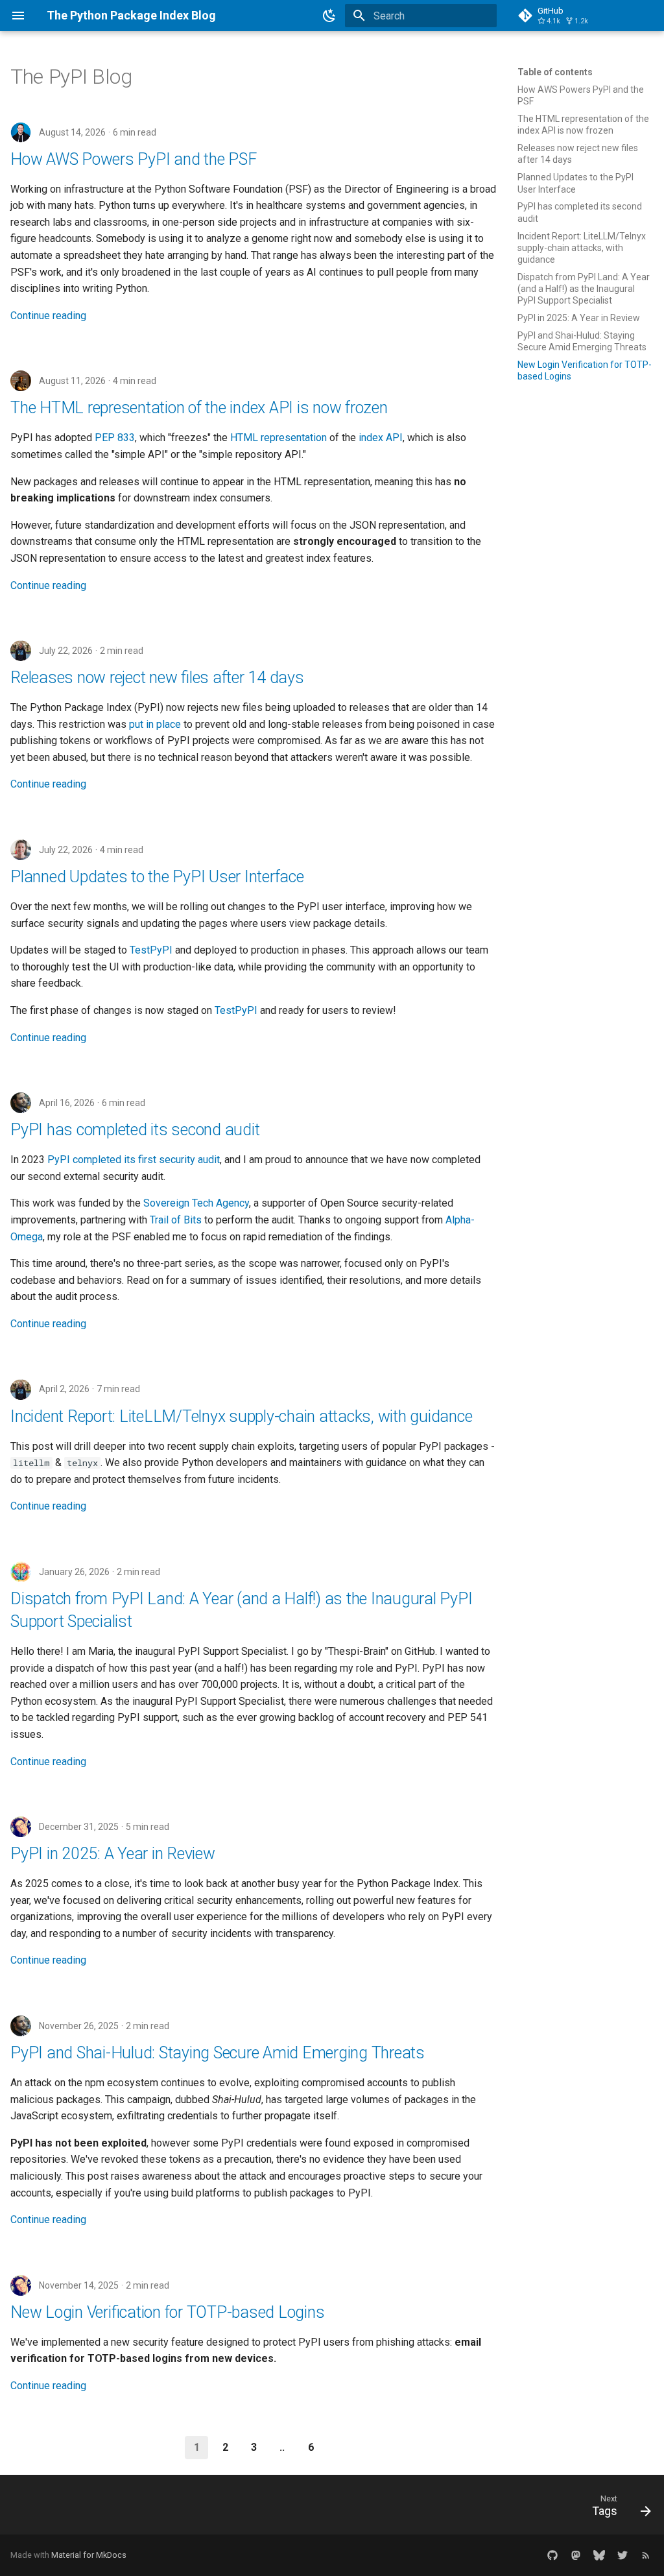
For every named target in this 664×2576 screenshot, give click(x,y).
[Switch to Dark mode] (329, 16)
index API (381, 438)
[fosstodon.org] (576, 2555)
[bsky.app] (599, 2555)
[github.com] (552, 2555)
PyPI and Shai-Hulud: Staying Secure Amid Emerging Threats (218, 2053)
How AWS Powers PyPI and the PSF (133, 159)
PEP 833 (115, 438)
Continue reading (48, 316)
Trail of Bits (176, 1220)
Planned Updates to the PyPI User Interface (157, 877)
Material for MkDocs (89, 2555)
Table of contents (555, 72)
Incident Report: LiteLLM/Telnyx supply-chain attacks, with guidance (241, 1416)
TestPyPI (151, 950)
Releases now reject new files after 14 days (157, 678)
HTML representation (279, 438)
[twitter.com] (622, 2555)
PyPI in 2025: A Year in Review (113, 1854)
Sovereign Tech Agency (196, 1203)
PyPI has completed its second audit (135, 1130)
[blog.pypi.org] (646, 2555)
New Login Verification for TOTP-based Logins (167, 2312)
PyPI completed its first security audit (134, 1160)
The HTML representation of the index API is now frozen (199, 408)
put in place (155, 724)
